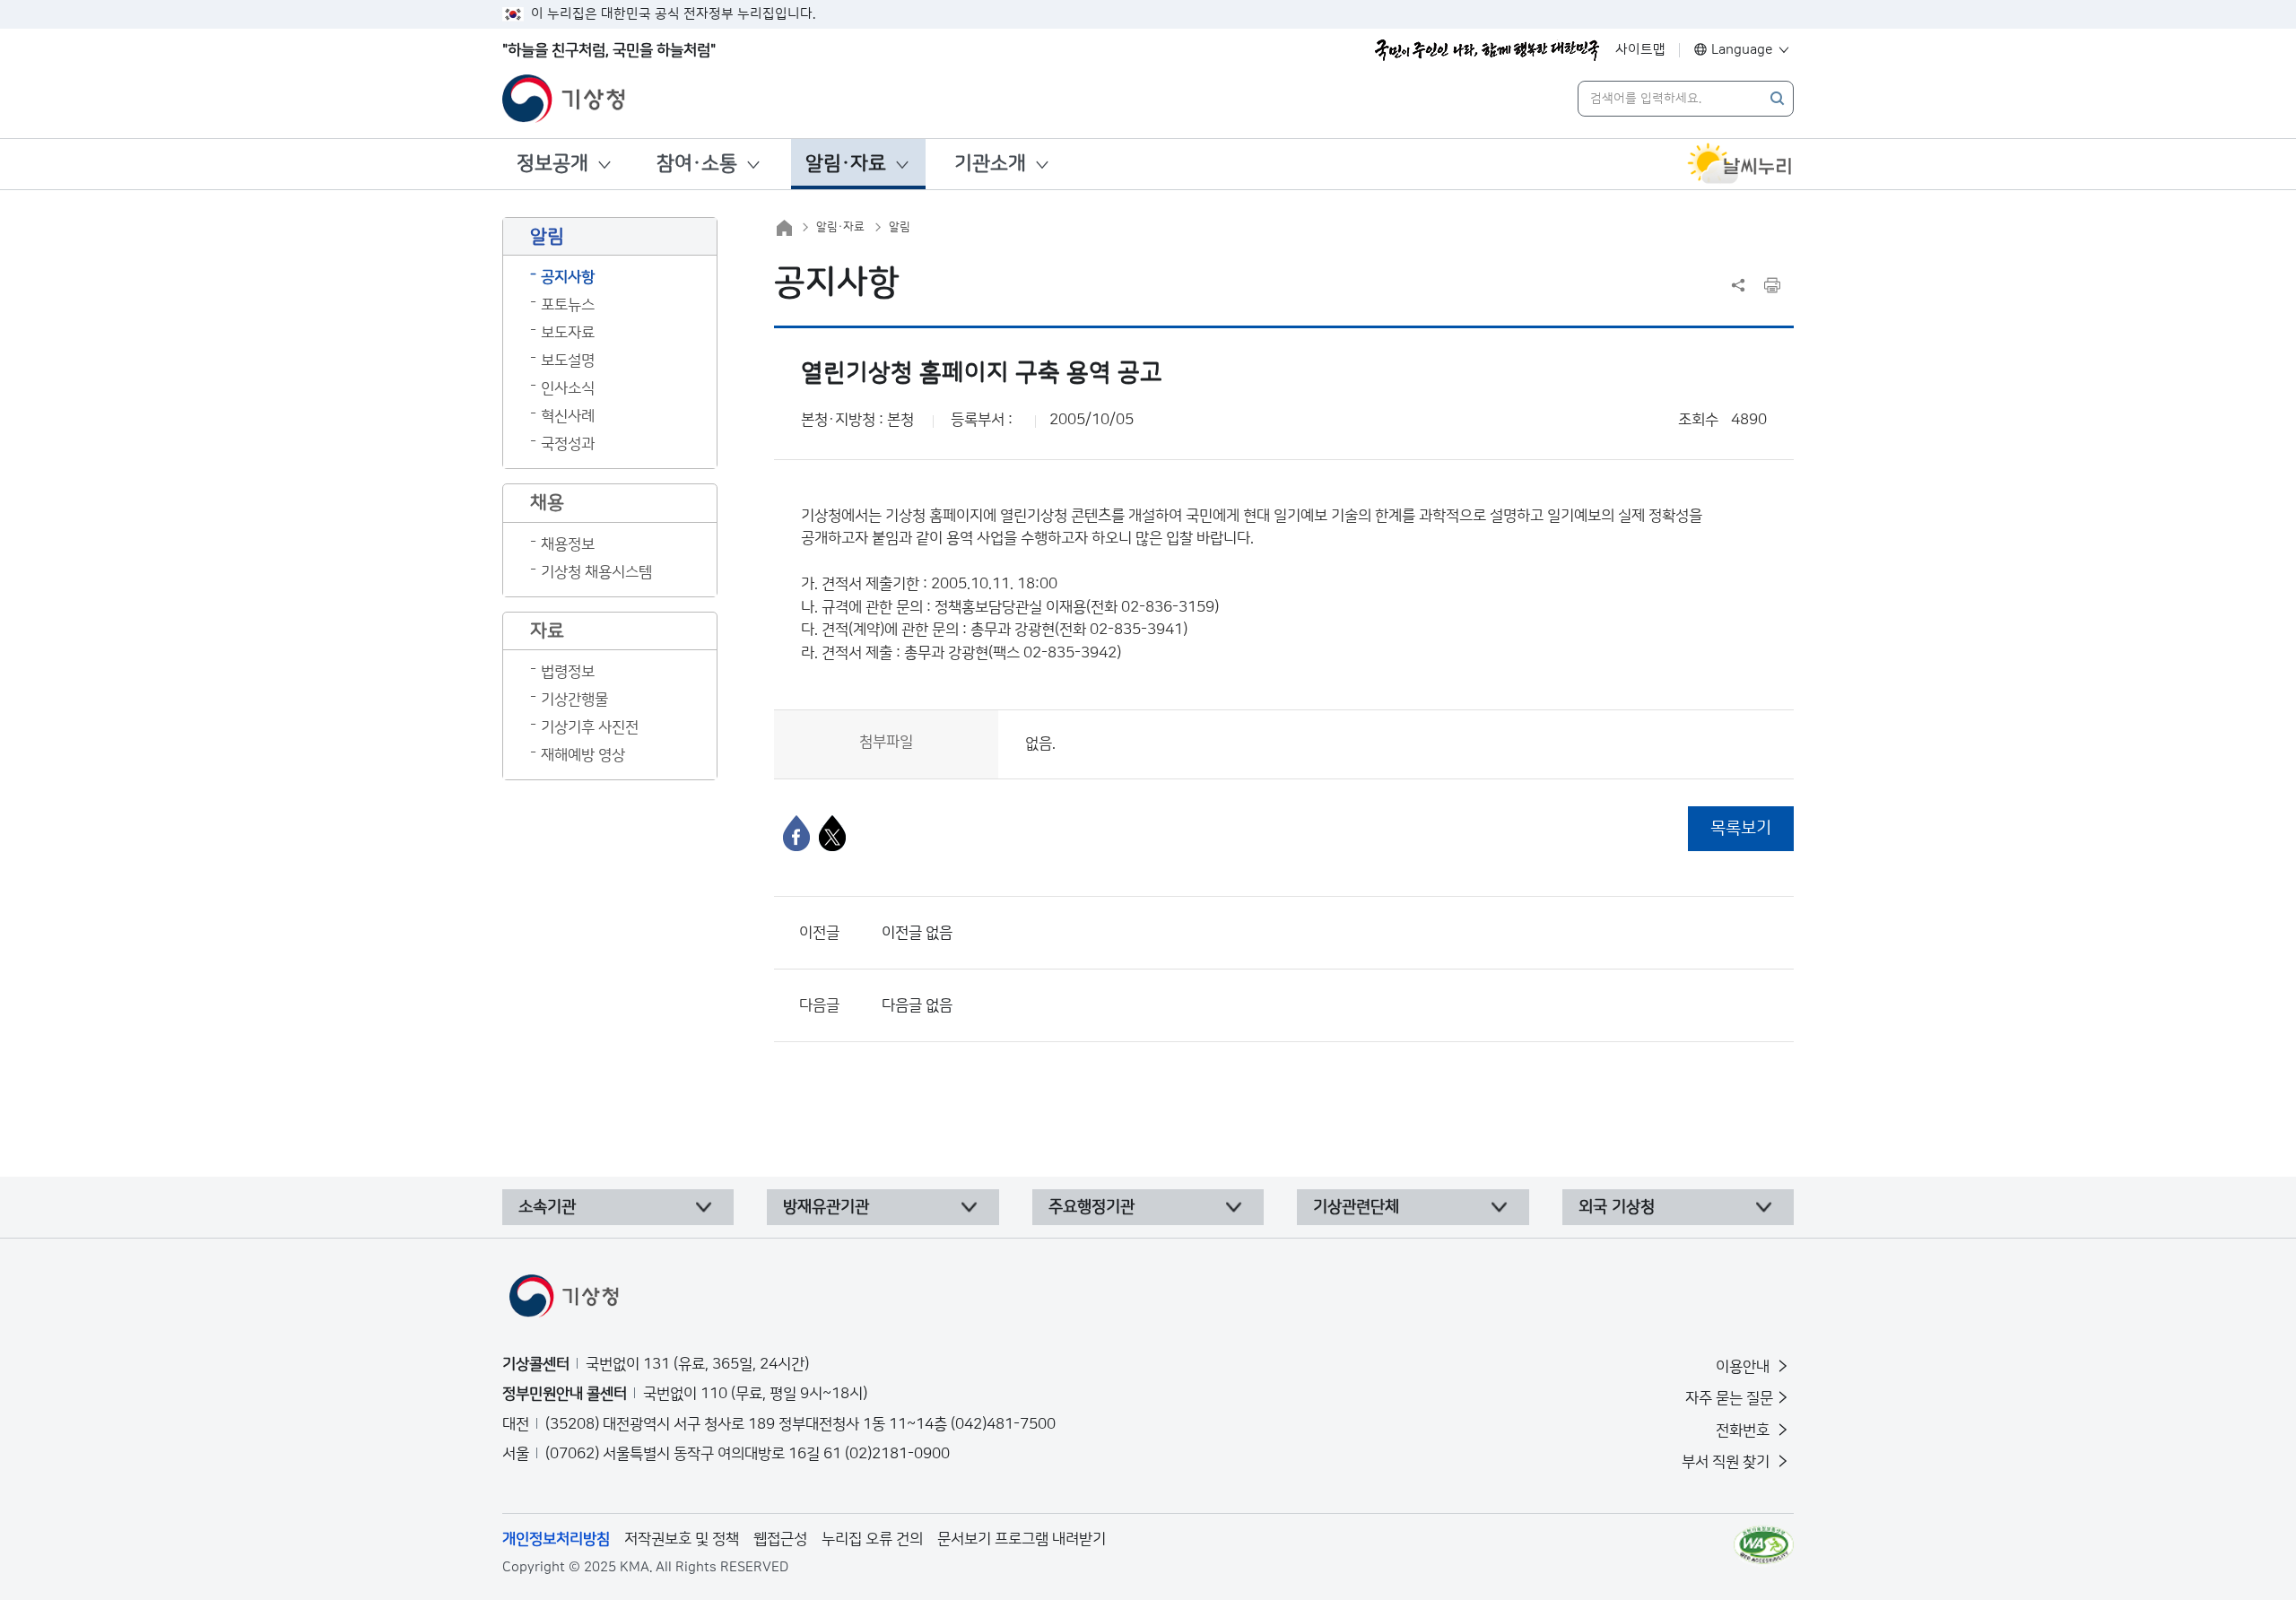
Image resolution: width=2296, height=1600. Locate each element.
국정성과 (568, 444)
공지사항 (568, 277)
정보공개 (552, 164)
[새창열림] (1740, 164)
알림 (900, 227)
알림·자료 (846, 164)
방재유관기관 (826, 1207)
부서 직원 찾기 (1727, 1462)
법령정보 (568, 672)
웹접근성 (780, 1539)
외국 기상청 (1617, 1207)
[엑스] (832, 833)
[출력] (1772, 285)
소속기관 (547, 1207)
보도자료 (568, 333)
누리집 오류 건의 (872, 1539)
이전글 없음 (917, 933)
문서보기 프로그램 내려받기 (1022, 1539)
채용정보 (568, 544)
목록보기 (1741, 828)
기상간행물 (574, 700)
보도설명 (568, 361)
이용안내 (1744, 1367)
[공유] (1738, 285)
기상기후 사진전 (590, 727)
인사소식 (568, 388)
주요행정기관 (1091, 1207)
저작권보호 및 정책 (682, 1539)
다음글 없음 (917, 1005)
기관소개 (990, 164)
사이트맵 (1640, 50)
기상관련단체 (1356, 1207)
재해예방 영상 (583, 755)
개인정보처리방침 (556, 1539)
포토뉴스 (568, 305)
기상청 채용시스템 (596, 572)
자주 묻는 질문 (1729, 1398)
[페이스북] (796, 833)
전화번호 (1744, 1430)
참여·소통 (697, 164)
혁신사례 (568, 416)
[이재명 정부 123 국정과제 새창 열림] (1487, 50)
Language (1742, 50)
